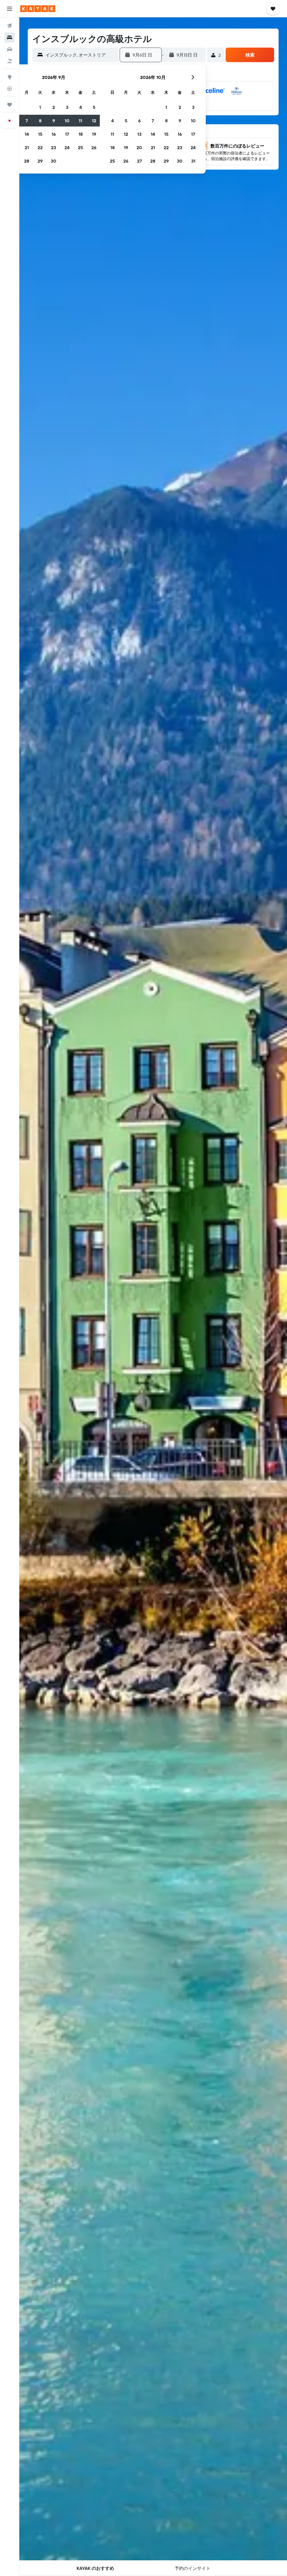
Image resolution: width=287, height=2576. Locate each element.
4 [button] (81, 107)
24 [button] (67, 147)
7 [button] (27, 121)
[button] (10, 9)
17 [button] (67, 134)
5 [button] (94, 107)
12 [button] (94, 121)
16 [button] (54, 134)
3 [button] (67, 107)
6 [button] (139, 121)
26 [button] (94, 147)
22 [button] (40, 147)
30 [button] (54, 161)
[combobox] (81, 55)
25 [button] (80, 147)
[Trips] (10, 105)
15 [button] (40, 134)
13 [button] (139, 134)
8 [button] (40, 121)
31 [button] (193, 161)
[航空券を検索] (10, 26)
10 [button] (67, 121)
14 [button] (27, 134)
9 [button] (54, 121)
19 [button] (94, 134)
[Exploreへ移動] (10, 77)
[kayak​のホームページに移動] (38, 9)
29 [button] (40, 161)
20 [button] (139, 147)
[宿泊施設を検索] (10, 38)
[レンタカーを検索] (10, 49)
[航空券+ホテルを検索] (10, 61)
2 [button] (54, 107)
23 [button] (54, 147)
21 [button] (27, 147)
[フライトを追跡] (10, 89)
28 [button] (27, 161)
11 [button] (80, 121)
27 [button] (139, 161)
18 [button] (81, 134)
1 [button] (40, 107)
